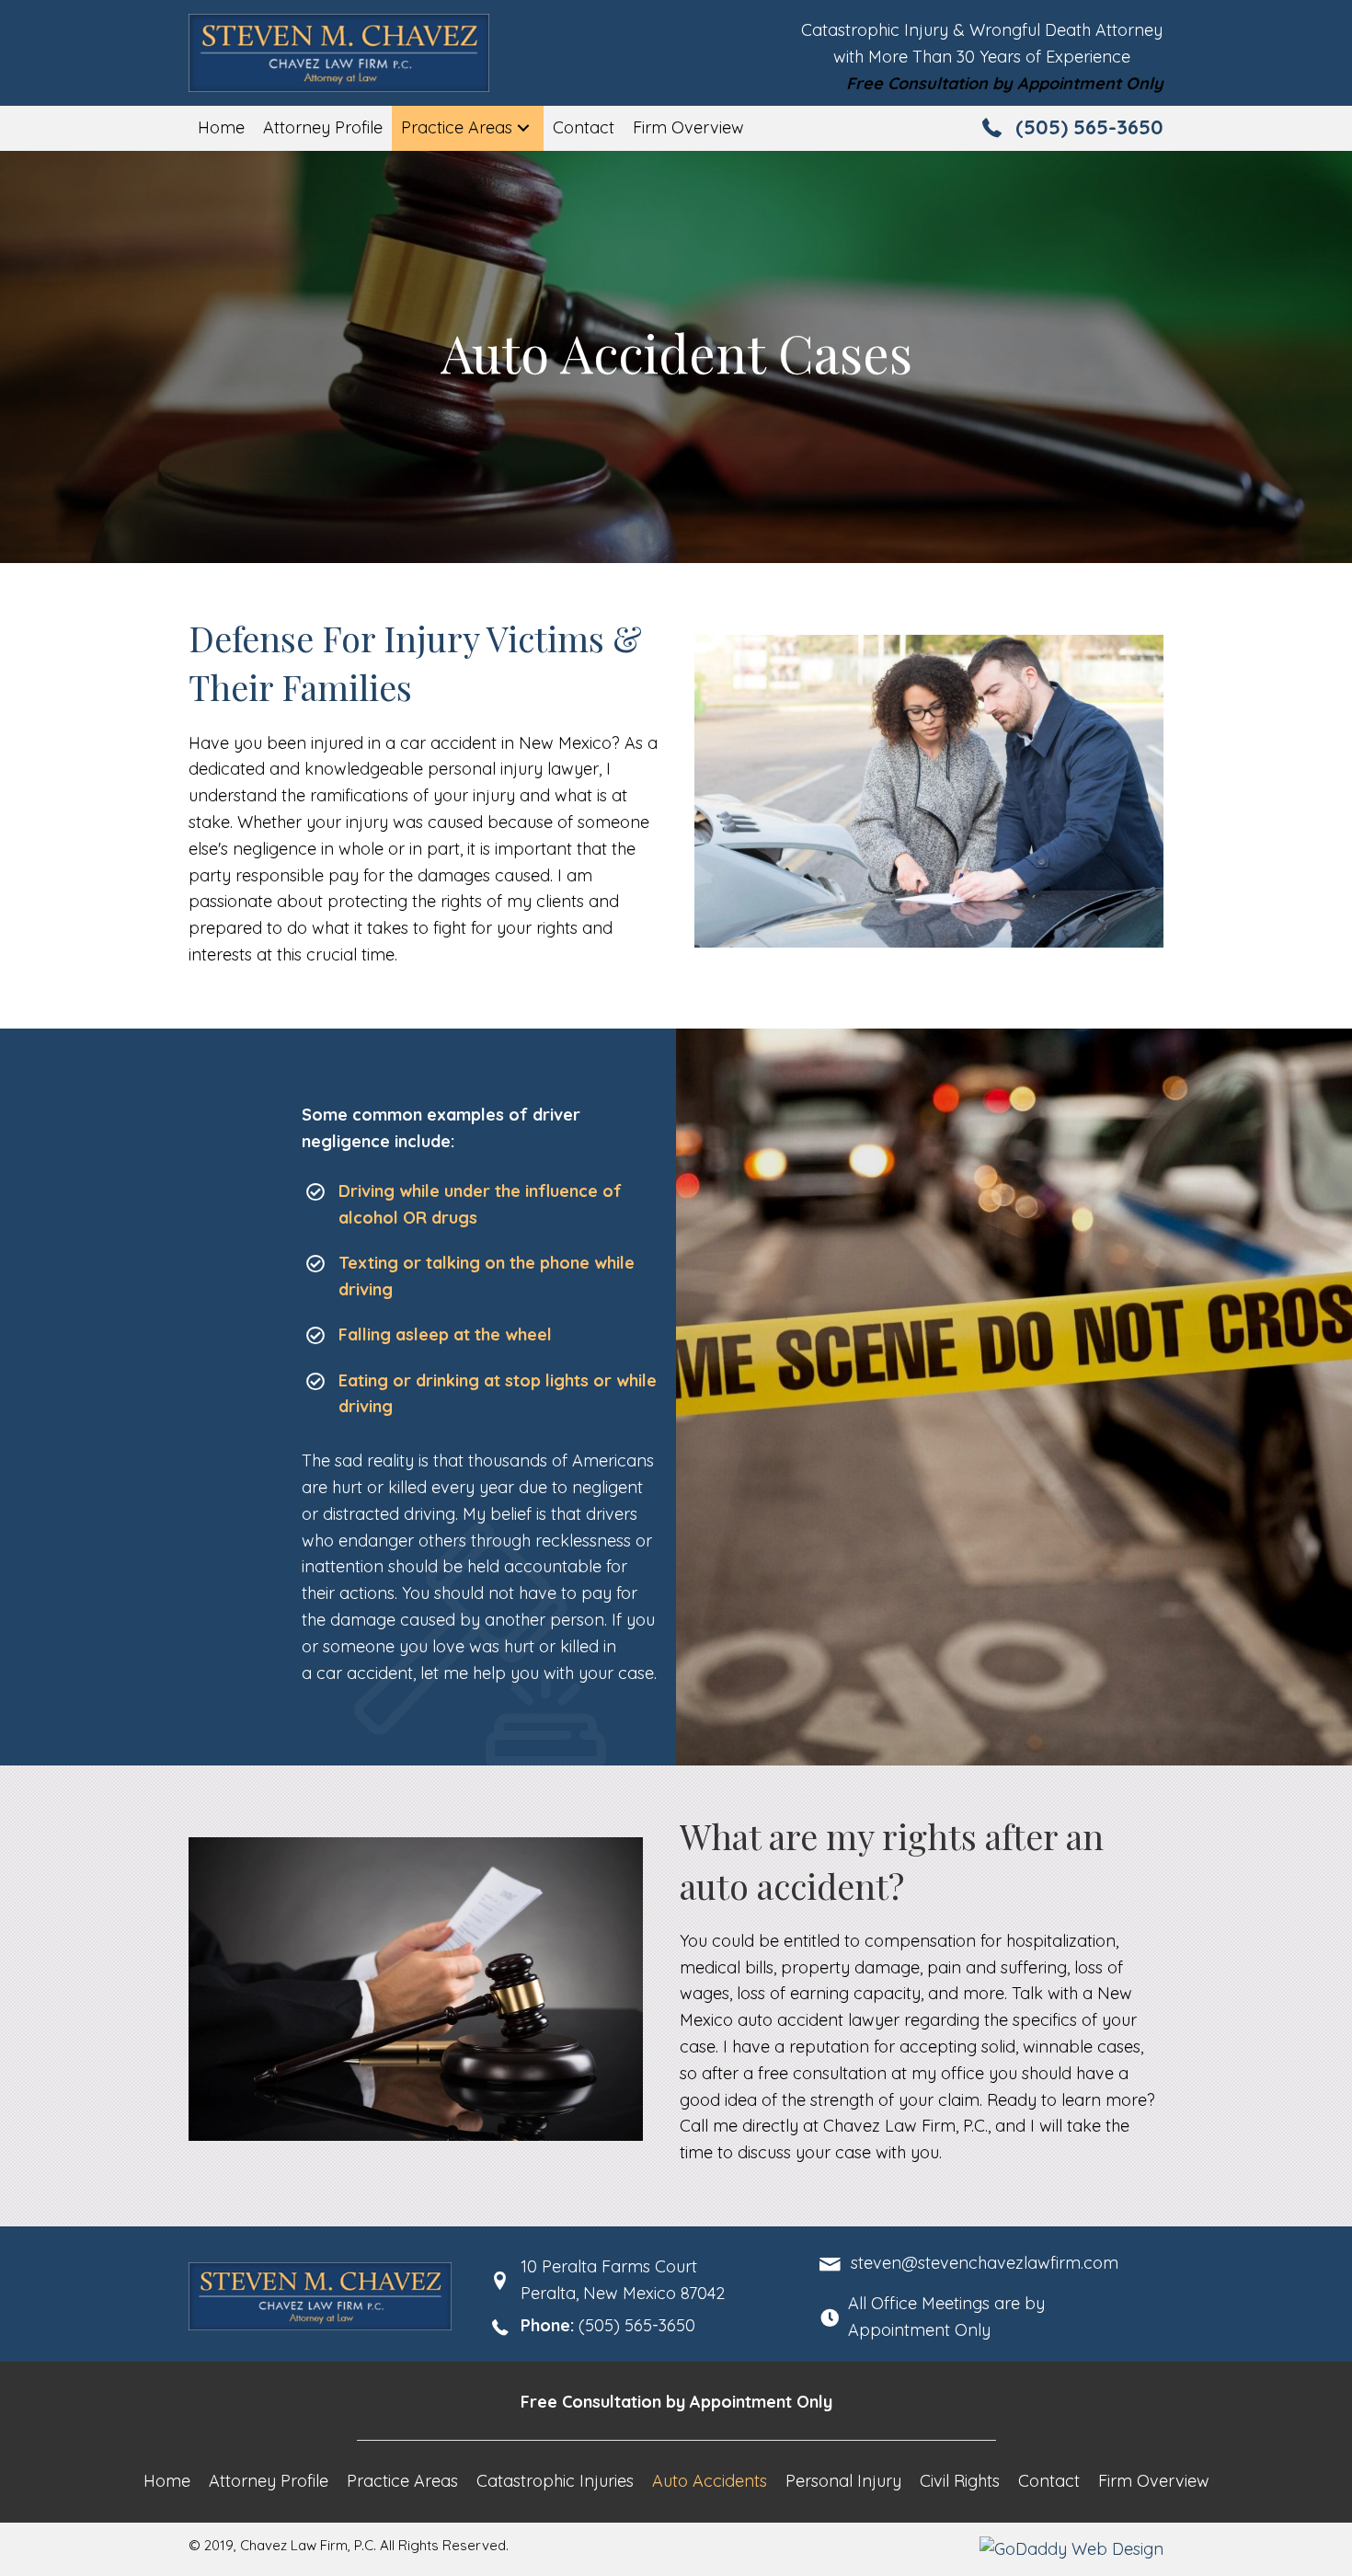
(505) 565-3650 (1089, 127)
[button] (523, 128)
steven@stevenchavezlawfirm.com (985, 2263)
